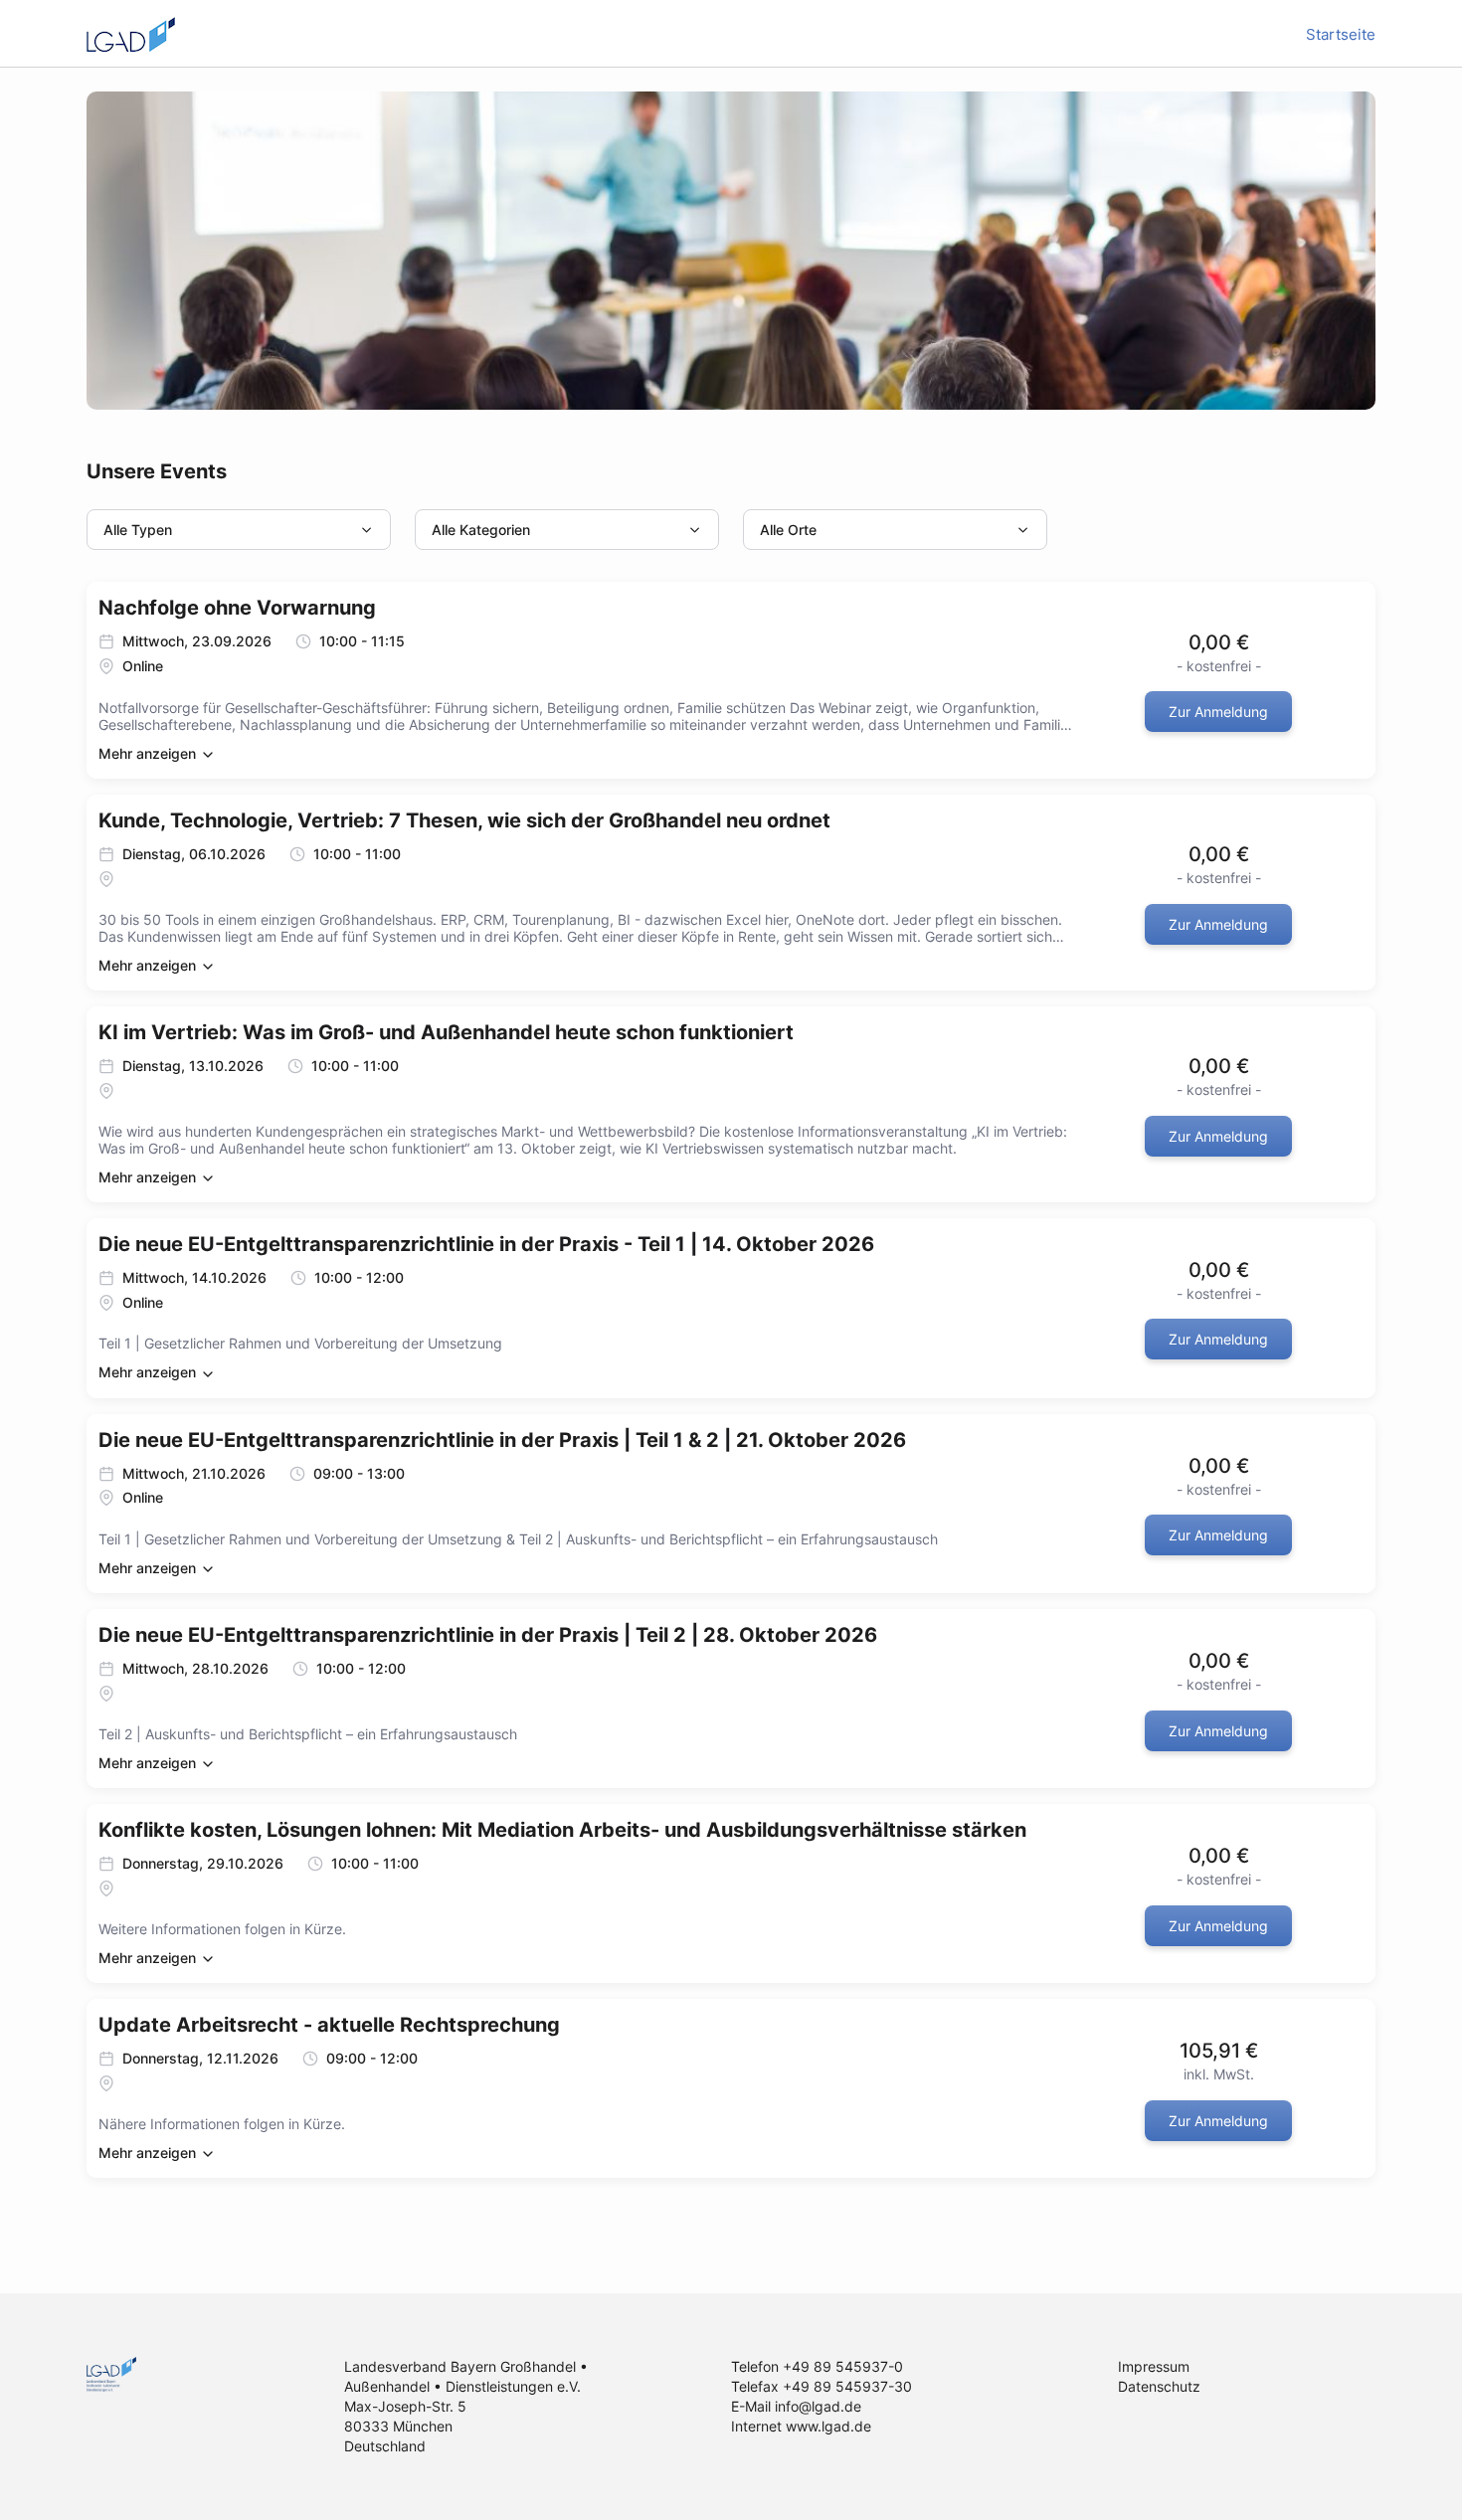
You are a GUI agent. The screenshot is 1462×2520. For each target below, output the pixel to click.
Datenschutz (1159, 2386)
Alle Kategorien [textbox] (481, 530)
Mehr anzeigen (149, 753)
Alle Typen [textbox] (138, 530)
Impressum (1154, 2366)
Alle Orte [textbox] (788, 530)
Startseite (1341, 34)
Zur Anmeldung (1218, 712)
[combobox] (239, 530)
